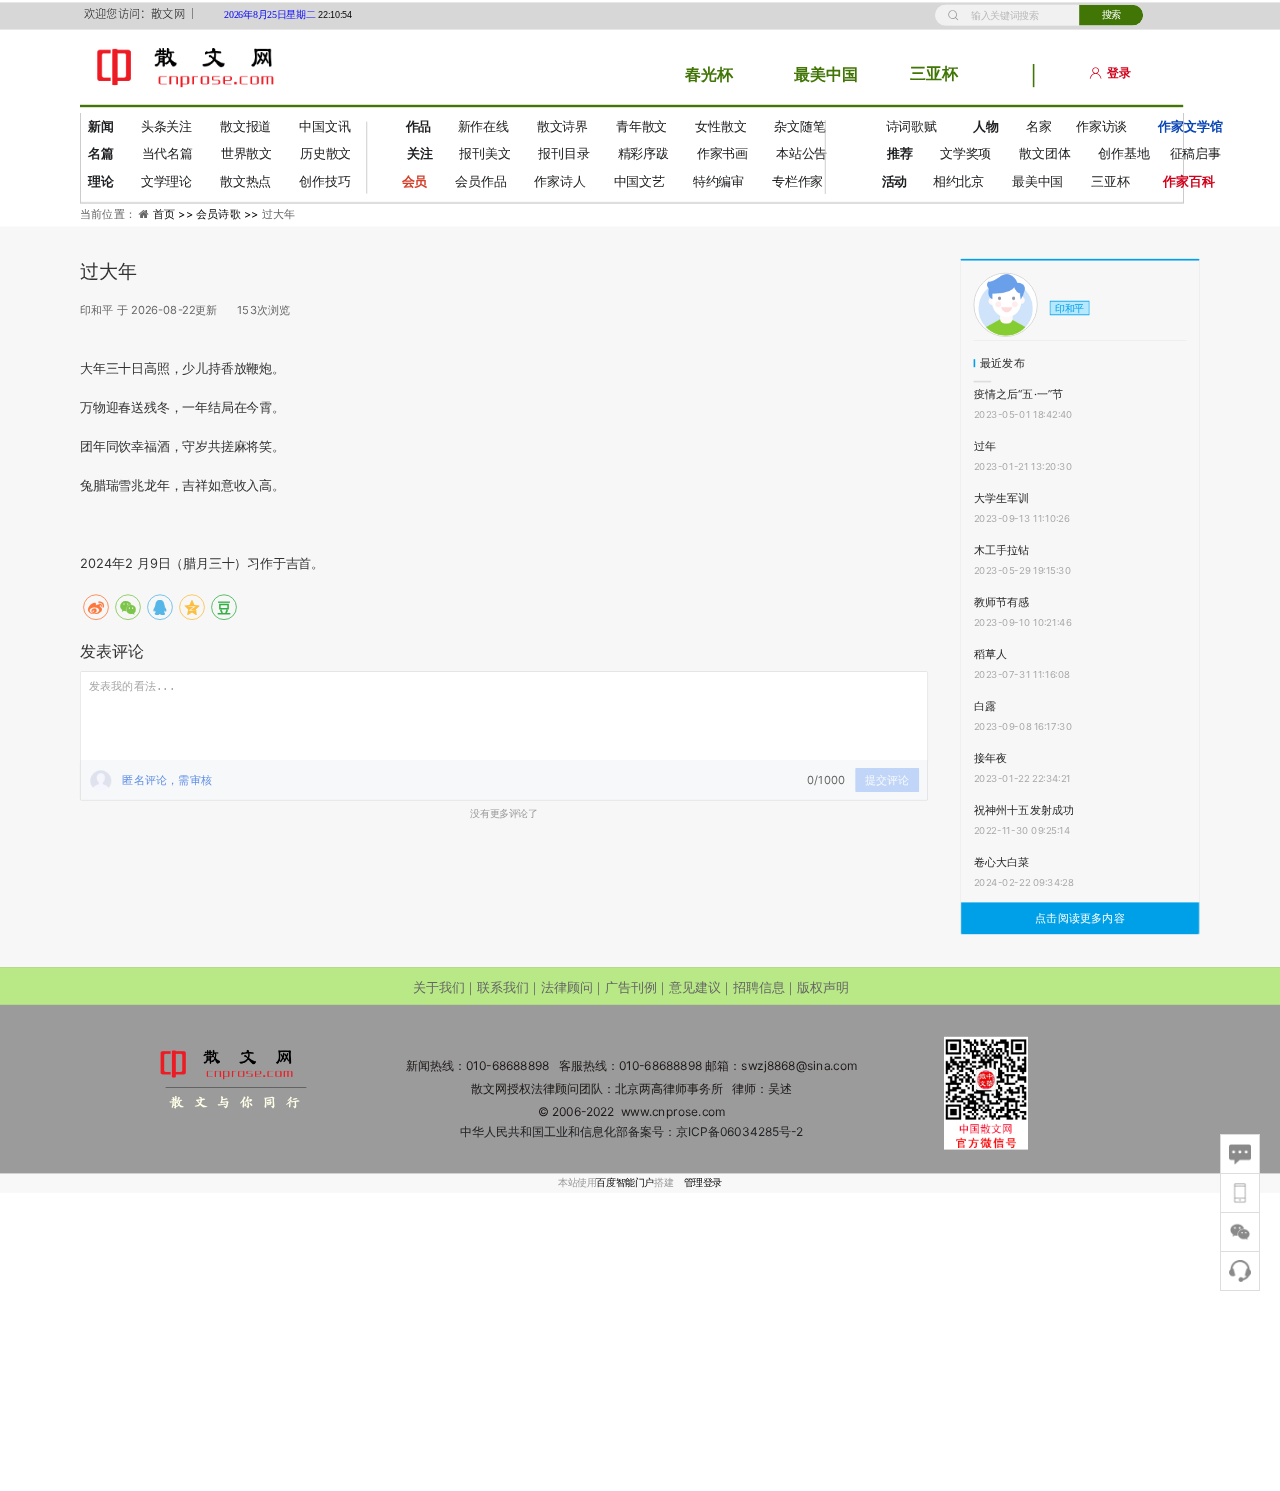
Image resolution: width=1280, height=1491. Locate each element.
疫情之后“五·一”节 (1019, 394)
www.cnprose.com (673, 1111)
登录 (1119, 72)
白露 (985, 706)
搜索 (1111, 14)
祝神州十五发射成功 (1024, 810)
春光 (701, 74)
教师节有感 (1002, 602)
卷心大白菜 (1002, 862)
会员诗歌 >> (229, 214)
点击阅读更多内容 (1080, 918)
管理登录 (703, 1183)
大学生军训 (1002, 498)
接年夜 (991, 758)
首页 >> (174, 214)
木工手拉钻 (1002, 550)
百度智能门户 (625, 1183)
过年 (985, 446)
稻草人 (991, 654)
